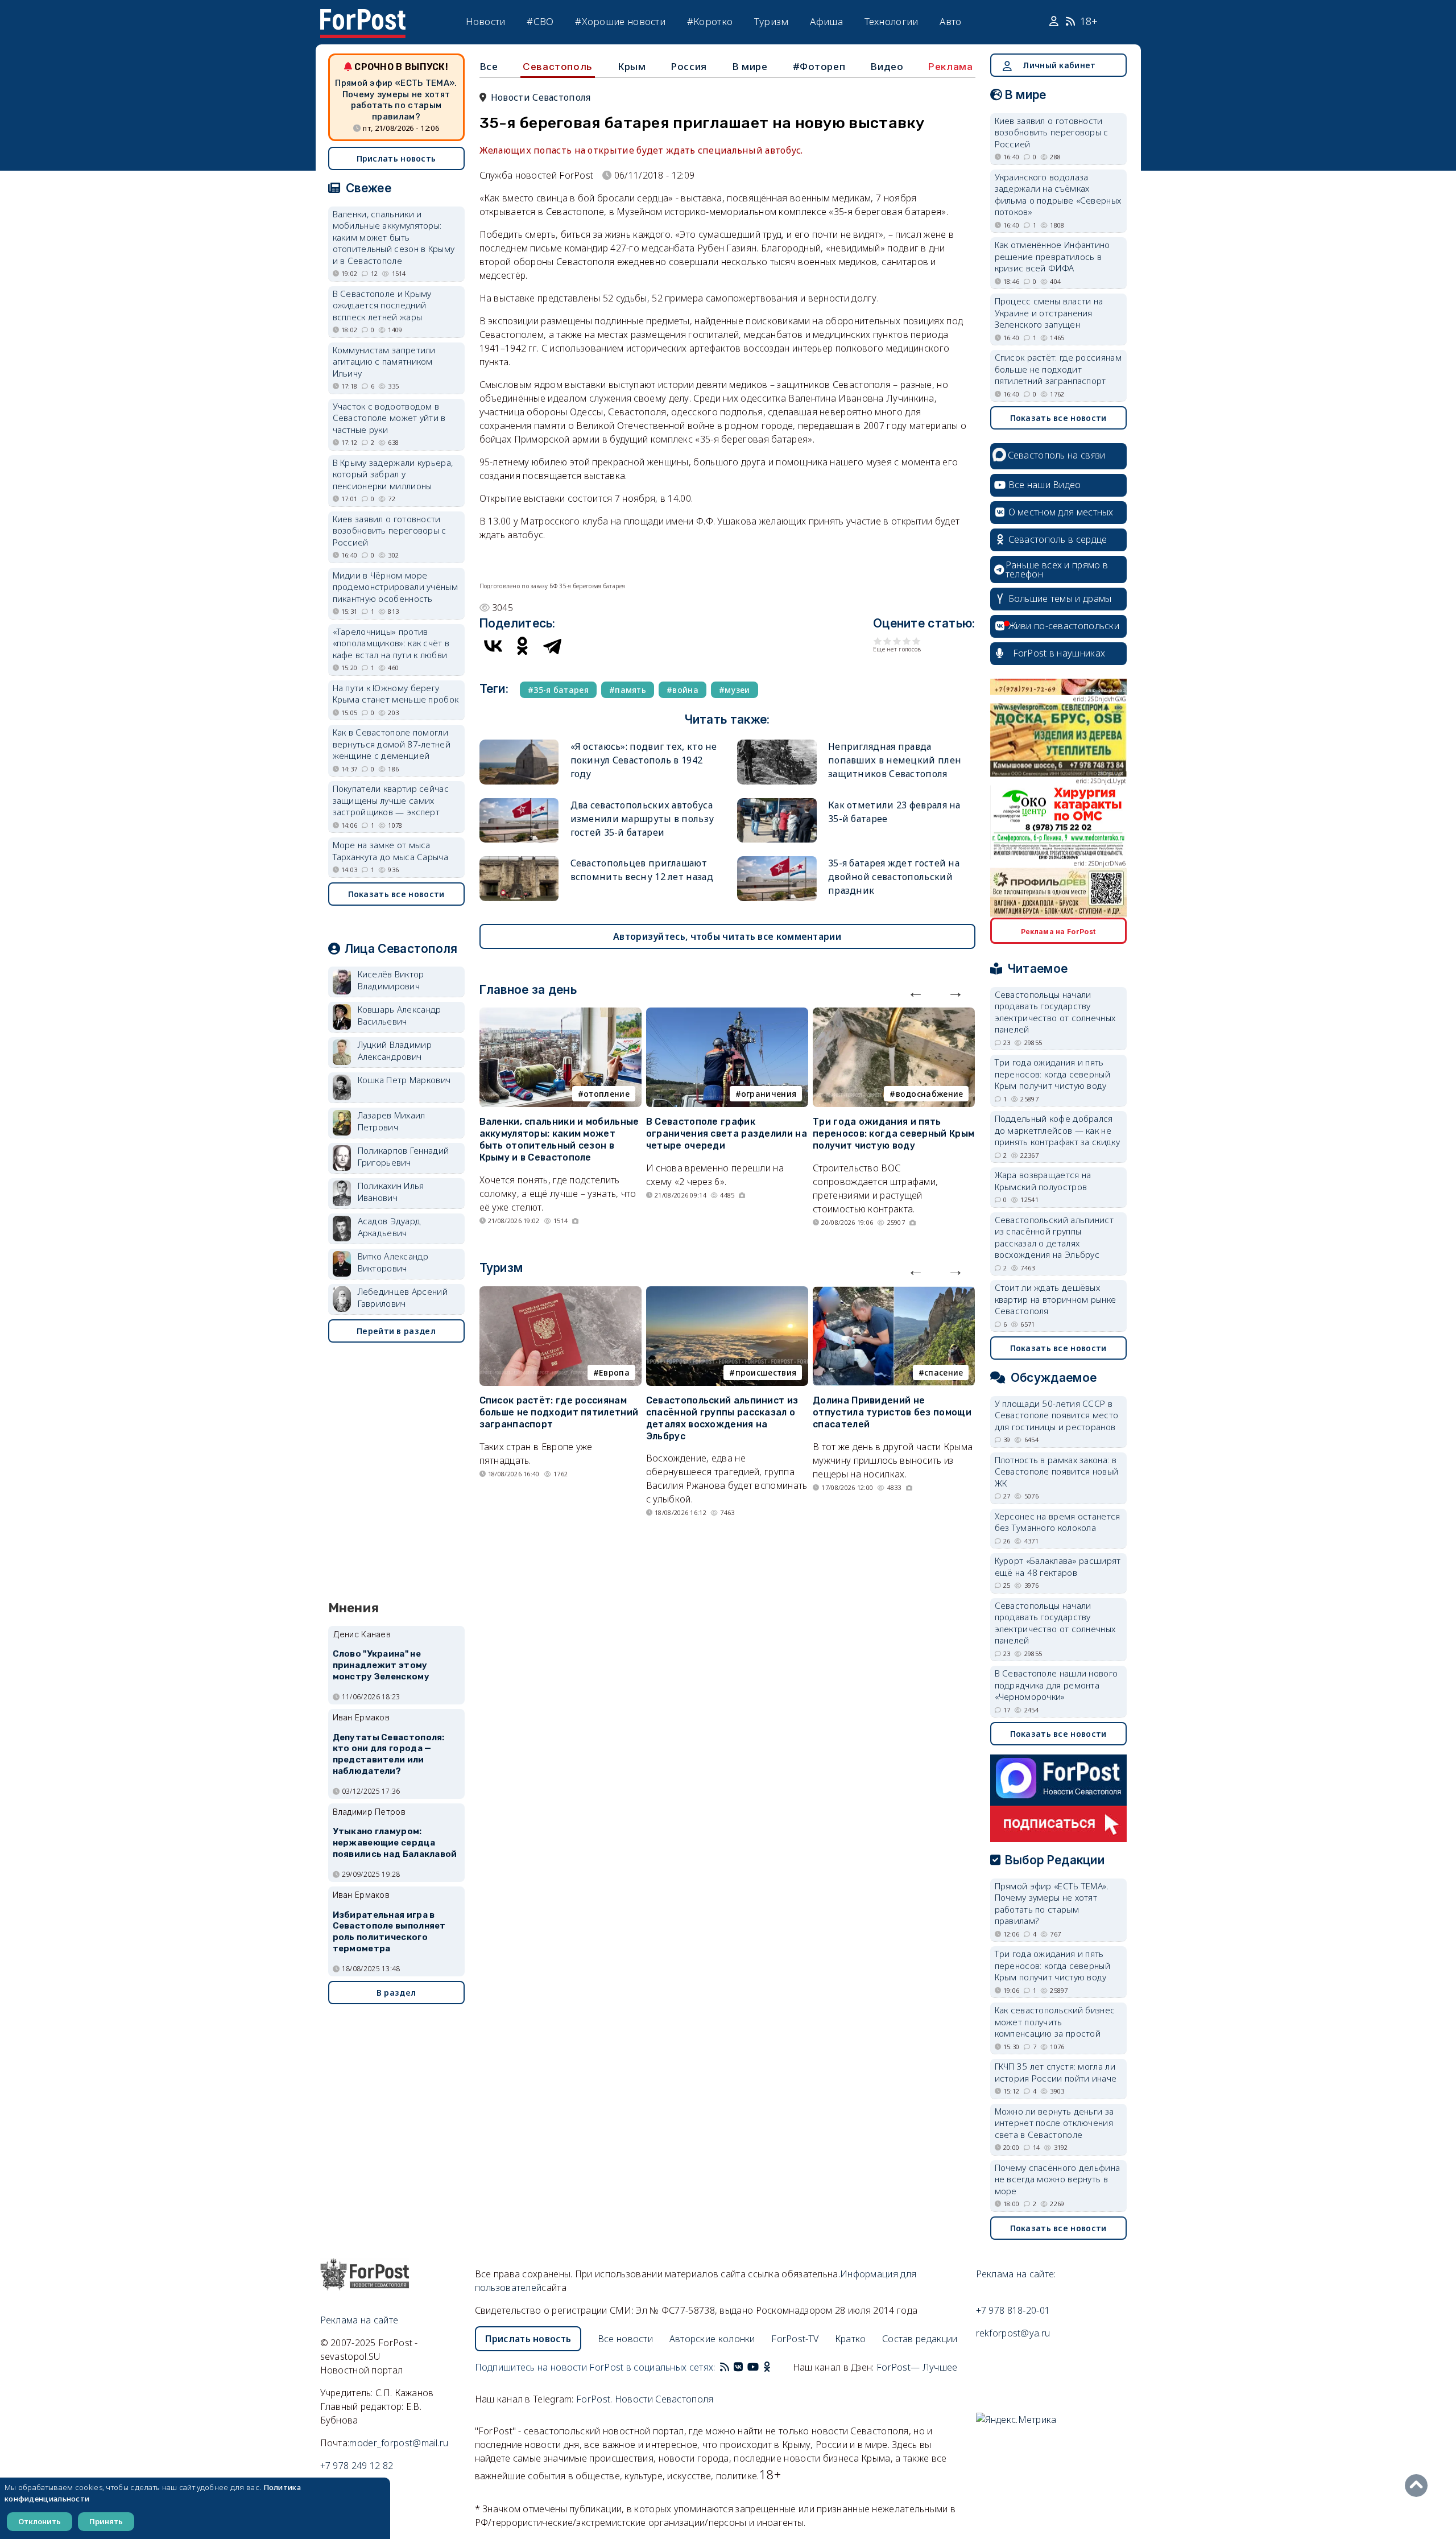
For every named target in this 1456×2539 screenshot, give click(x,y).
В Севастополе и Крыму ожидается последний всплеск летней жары (382, 305)
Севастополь (558, 67)
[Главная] (363, 16)
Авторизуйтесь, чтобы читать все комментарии (727, 936)
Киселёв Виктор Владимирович (391, 980)
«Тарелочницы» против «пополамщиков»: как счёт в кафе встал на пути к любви (391, 643)
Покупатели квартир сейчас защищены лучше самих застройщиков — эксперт (391, 800)
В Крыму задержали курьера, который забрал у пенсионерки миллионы (393, 474)
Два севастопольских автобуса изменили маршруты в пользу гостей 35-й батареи (642, 819)
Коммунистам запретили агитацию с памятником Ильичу (384, 362)
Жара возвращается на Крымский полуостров (1043, 1181)
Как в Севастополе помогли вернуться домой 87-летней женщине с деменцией (392, 744)
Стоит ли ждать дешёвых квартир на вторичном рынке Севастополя (1056, 1299)
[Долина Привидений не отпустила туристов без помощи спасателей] (894, 1293)
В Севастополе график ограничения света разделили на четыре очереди (727, 1134)
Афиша (826, 21)
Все (489, 66)
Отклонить (40, 2521)
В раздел (396, 1993)
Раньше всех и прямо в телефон (1057, 569)
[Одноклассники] (523, 646)
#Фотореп (819, 66)
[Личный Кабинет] (1055, 22)
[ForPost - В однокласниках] (767, 2367)
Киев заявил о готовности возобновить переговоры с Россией (390, 530)
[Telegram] (552, 646)
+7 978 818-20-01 (1013, 2310)
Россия (689, 66)
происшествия (766, 1372)
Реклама (950, 67)
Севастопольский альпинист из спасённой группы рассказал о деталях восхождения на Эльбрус (722, 1418)
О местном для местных (1061, 512)
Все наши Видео (1045, 485)
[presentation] (916, 992)
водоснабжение (930, 1094)
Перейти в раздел (396, 1331)
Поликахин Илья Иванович (391, 1192)
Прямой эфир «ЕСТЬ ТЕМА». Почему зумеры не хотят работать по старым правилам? (396, 100)
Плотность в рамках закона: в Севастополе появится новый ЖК (1057, 1471)
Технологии (892, 21)
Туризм (772, 21)
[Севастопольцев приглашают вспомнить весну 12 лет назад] (519, 861)
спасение (944, 1372)
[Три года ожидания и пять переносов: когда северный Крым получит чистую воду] (894, 1014)
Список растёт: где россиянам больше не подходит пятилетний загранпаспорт (559, 1412)
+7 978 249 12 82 (357, 2466)
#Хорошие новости (620, 21)
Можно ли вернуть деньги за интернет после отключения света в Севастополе (1054, 2123)
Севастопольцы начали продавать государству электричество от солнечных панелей (1055, 1012)
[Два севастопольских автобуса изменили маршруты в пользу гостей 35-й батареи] (519, 803)
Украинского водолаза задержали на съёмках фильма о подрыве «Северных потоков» (1058, 195)
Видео (887, 66)
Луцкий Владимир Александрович (395, 1050)
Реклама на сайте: (1016, 2274)
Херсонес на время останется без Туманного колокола (1058, 1522)
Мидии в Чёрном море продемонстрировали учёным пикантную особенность (396, 587)
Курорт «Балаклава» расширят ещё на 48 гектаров (1058, 1566)
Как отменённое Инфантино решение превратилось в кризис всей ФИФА (1052, 256)
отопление (607, 1094)
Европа (614, 1372)
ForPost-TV (795, 2339)
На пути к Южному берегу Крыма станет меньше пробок (396, 694)
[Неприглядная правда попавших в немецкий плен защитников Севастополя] (777, 744)
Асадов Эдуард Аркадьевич (389, 1227)
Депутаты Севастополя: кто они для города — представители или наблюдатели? (389, 1754)
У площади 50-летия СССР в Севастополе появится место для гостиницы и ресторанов (1057, 1415)
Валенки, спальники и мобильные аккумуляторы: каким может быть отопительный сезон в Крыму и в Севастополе (559, 1139)
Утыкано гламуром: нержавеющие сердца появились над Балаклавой (395, 1843)
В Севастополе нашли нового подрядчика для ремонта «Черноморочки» (1056, 1685)
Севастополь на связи (1057, 455)
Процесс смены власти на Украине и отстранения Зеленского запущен (1049, 313)
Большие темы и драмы (1060, 598)
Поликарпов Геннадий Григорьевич (404, 1156)
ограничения (769, 1094)
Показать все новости (396, 894)
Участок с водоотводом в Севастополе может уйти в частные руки (389, 418)
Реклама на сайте (359, 2320)
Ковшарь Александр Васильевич (400, 1015)
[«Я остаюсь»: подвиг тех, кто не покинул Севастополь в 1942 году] (519, 744)
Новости (486, 21)
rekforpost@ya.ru (1013, 2333)
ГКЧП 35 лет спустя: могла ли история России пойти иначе (1056, 2072)
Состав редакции (920, 2339)
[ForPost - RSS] (725, 2367)
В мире (750, 66)
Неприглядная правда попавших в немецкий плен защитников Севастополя (895, 760)
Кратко (851, 2339)
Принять (106, 2521)
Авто (950, 21)
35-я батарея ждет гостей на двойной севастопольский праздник (894, 877)
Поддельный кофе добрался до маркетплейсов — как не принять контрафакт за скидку (1057, 1130)
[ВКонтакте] (493, 646)
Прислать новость (396, 158)
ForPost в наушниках (1059, 653)
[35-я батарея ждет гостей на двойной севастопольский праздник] (777, 861)
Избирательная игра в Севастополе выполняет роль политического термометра (389, 1932)
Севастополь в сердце (1058, 539)
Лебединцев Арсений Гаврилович (403, 1297)
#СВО (540, 21)
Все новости (625, 2339)
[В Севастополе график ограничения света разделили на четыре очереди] (727, 1014)
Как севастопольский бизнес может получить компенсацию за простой (1055, 2022)
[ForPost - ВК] (738, 2367)
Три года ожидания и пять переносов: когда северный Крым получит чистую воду (894, 1134)
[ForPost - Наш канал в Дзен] (775, 2367)
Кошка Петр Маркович (404, 1080)
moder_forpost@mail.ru (399, 2443)
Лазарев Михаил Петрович (392, 1121)
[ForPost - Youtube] (753, 2367)
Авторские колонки (712, 2339)
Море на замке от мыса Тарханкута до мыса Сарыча (391, 851)
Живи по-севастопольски (1064, 626)
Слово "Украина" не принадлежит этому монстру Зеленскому (381, 1665)
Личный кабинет (1059, 65)
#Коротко (710, 21)
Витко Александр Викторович (393, 1262)
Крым (632, 66)
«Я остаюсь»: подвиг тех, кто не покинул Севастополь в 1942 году (644, 760)
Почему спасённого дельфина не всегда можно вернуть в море (1058, 2179)
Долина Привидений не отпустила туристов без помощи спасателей (892, 1412)
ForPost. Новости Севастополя (645, 2399)
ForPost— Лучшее (917, 2367)
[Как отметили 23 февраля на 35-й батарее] (777, 803)
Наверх (1419, 2486)
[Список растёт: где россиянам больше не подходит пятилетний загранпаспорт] (561, 1293)
